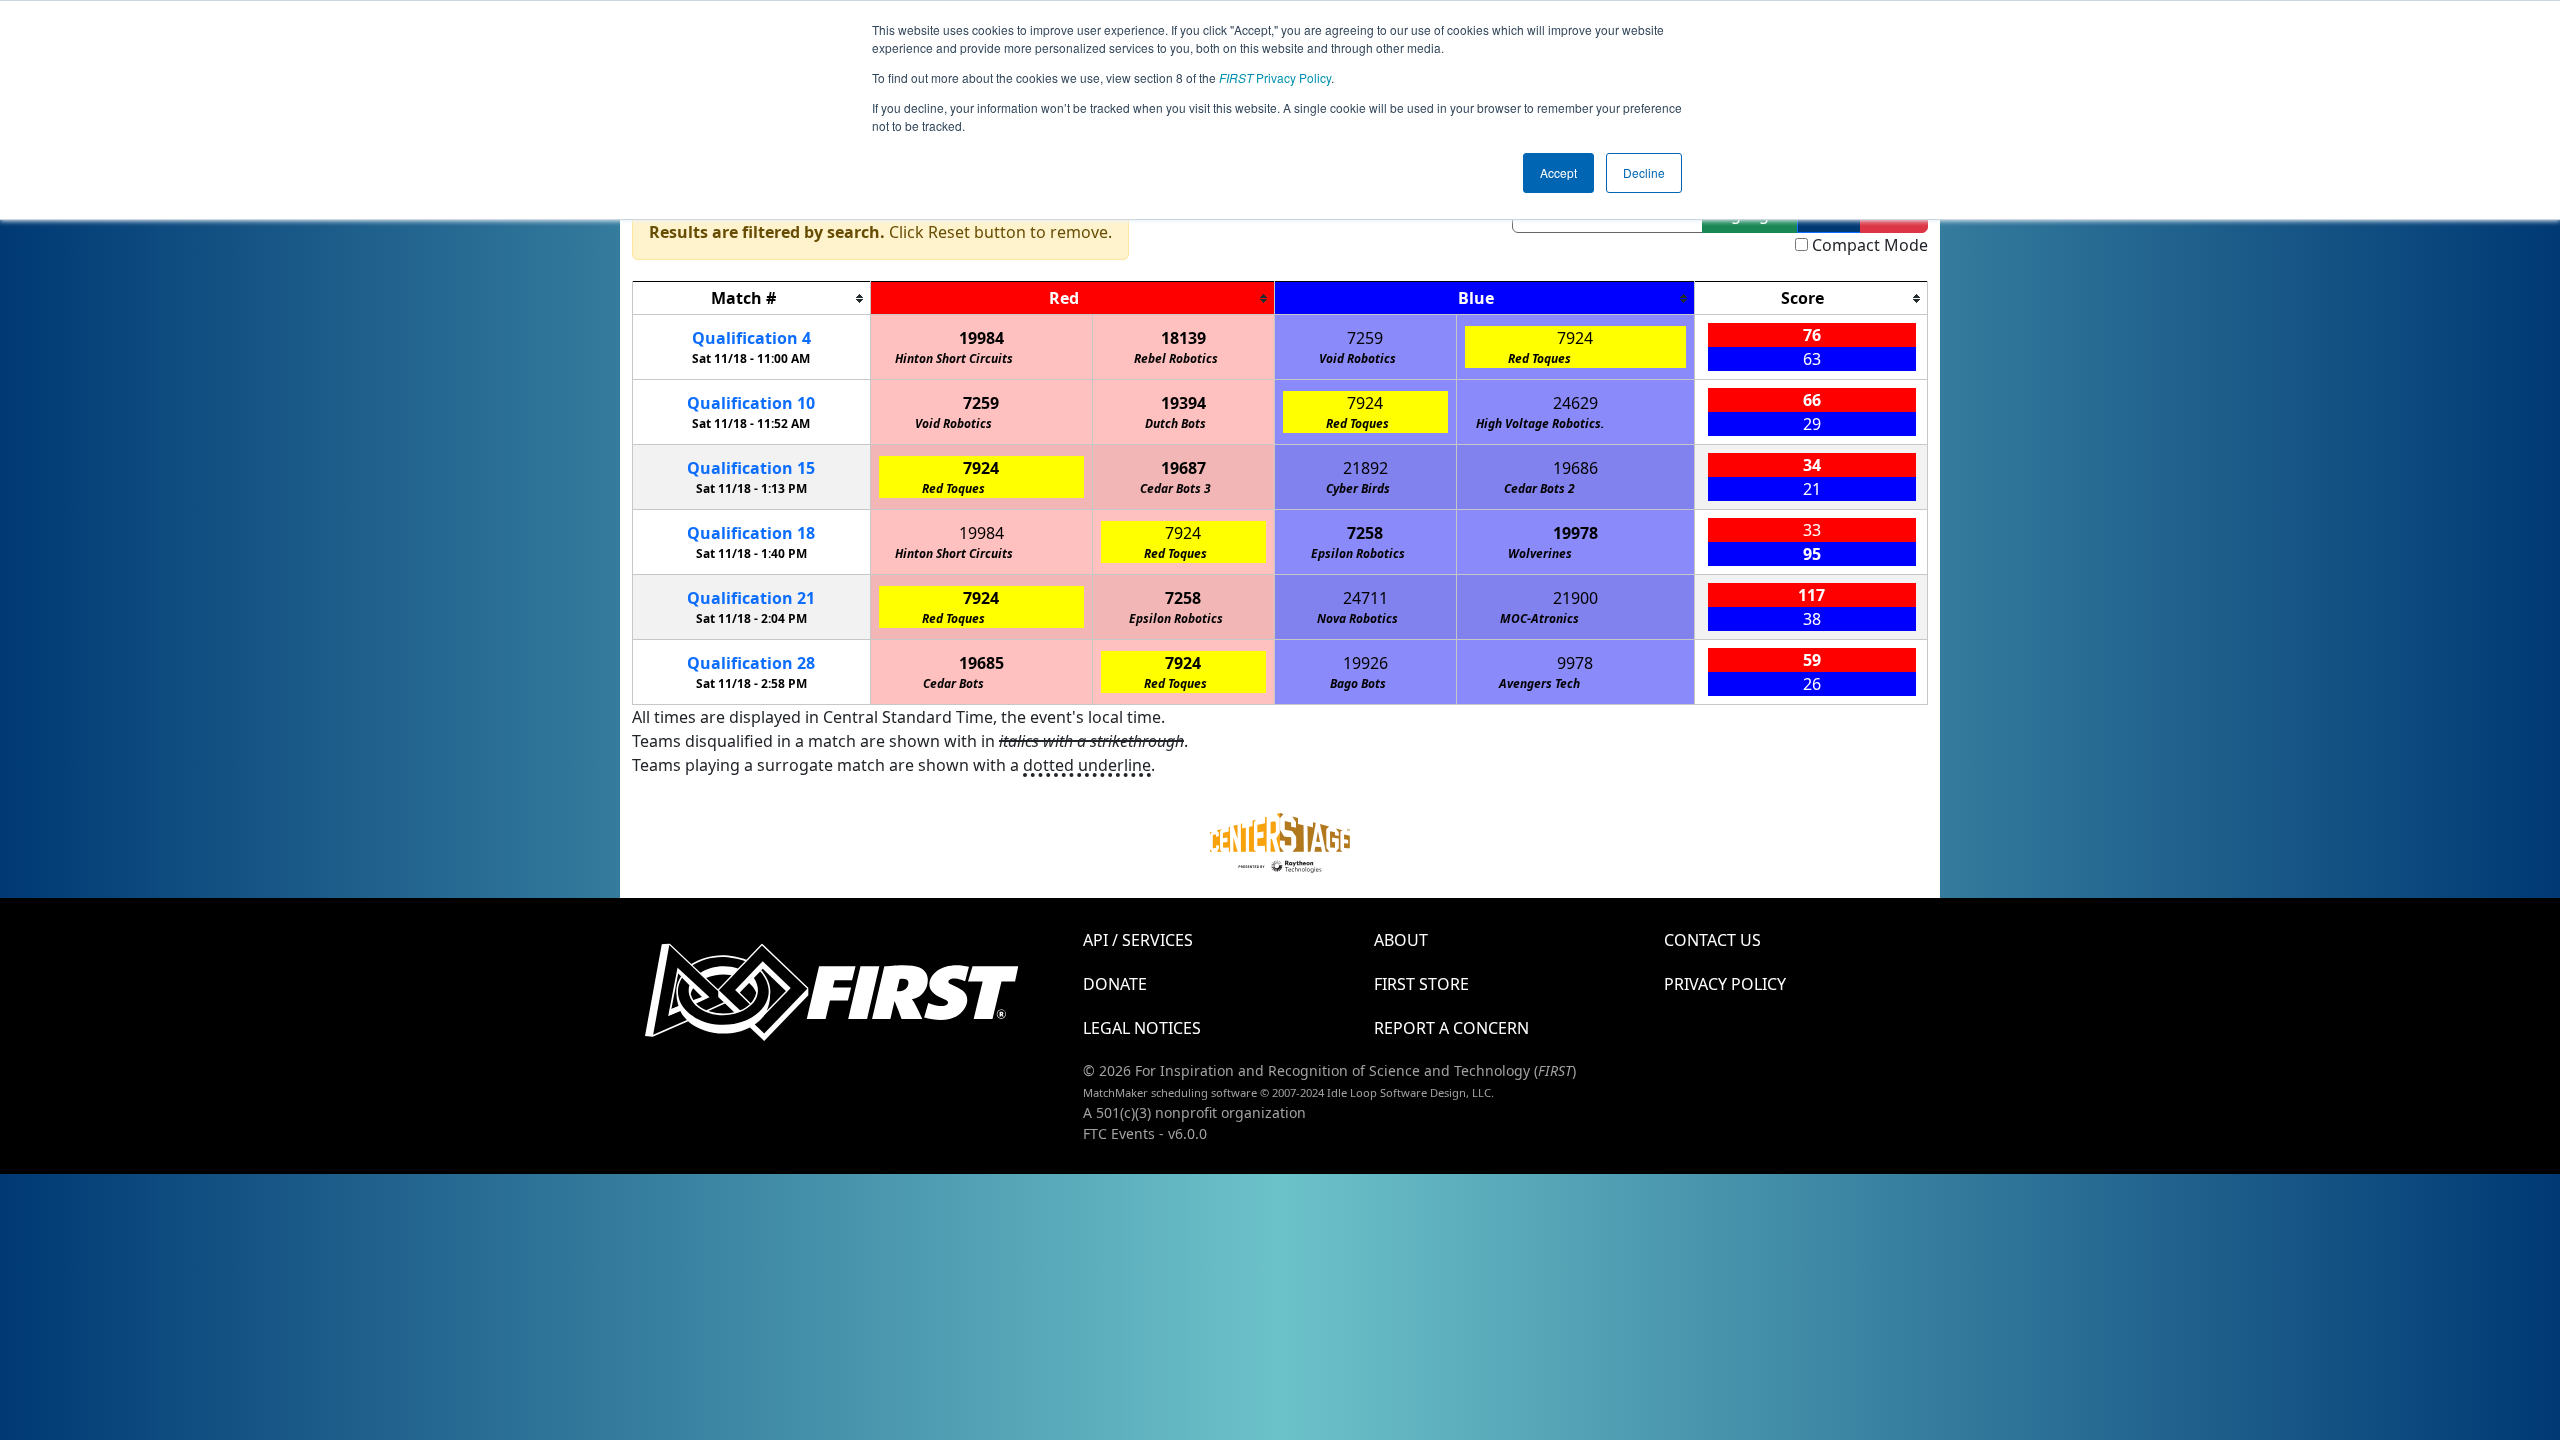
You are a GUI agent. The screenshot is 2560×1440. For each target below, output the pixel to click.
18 (751, 533)
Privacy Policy (1275, 77)
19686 (1575, 468)
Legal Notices (1142, 1028)
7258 (1365, 533)
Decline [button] (1644, 172)
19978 (1575, 533)
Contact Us (1712, 940)
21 (751, 598)
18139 (1183, 338)
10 (751, 403)
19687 (1183, 468)
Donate (1115, 984)
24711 (1365, 598)
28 (751, 663)
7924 (1575, 338)
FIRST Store (1421, 984)
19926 (1365, 663)
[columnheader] (752, 298)
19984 (981, 338)
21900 (1575, 598)
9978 (1575, 663)
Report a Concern (1451, 1028)
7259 (1365, 338)
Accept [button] (1558, 172)
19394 (1183, 403)
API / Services (1138, 940)
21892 (1365, 468)
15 (751, 468)
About (1401, 940)
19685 (981, 663)
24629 (1575, 403)
